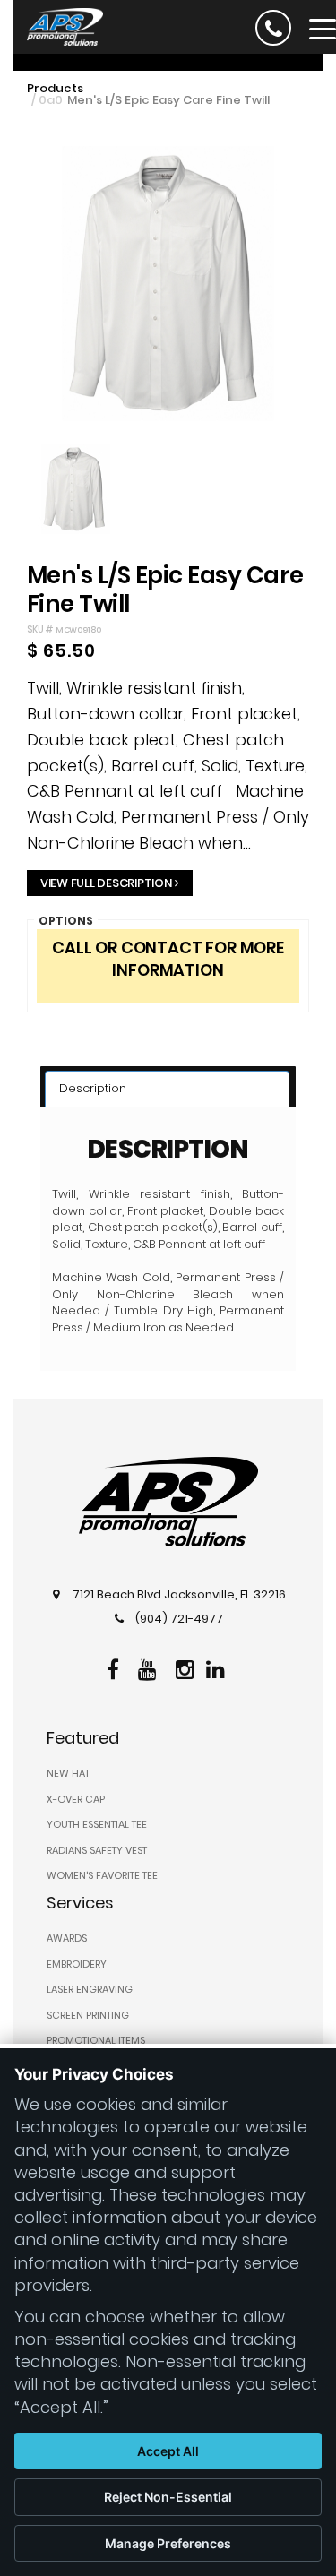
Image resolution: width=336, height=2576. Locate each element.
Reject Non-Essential (168, 2497)
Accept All (168, 2451)
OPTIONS (66, 921)
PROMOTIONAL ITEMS (96, 2040)
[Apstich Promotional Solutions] (58, 25)
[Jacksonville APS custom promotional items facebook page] (115, 1667)
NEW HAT (68, 1773)
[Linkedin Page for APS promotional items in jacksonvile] (218, 1667)
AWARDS (67, 1938)
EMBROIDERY (77, 1964)
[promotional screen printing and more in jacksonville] (168, 1502)
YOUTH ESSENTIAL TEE (97, 1824)
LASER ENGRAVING (90, 1989)
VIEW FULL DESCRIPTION (106, 883)
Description (93, 1088)
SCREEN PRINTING (88, 2015)
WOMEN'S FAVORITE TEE (102, 1875)
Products (55, 88)
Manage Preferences (168, 2543)
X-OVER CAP (76, 1799)
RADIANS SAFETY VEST (97, 1850)
